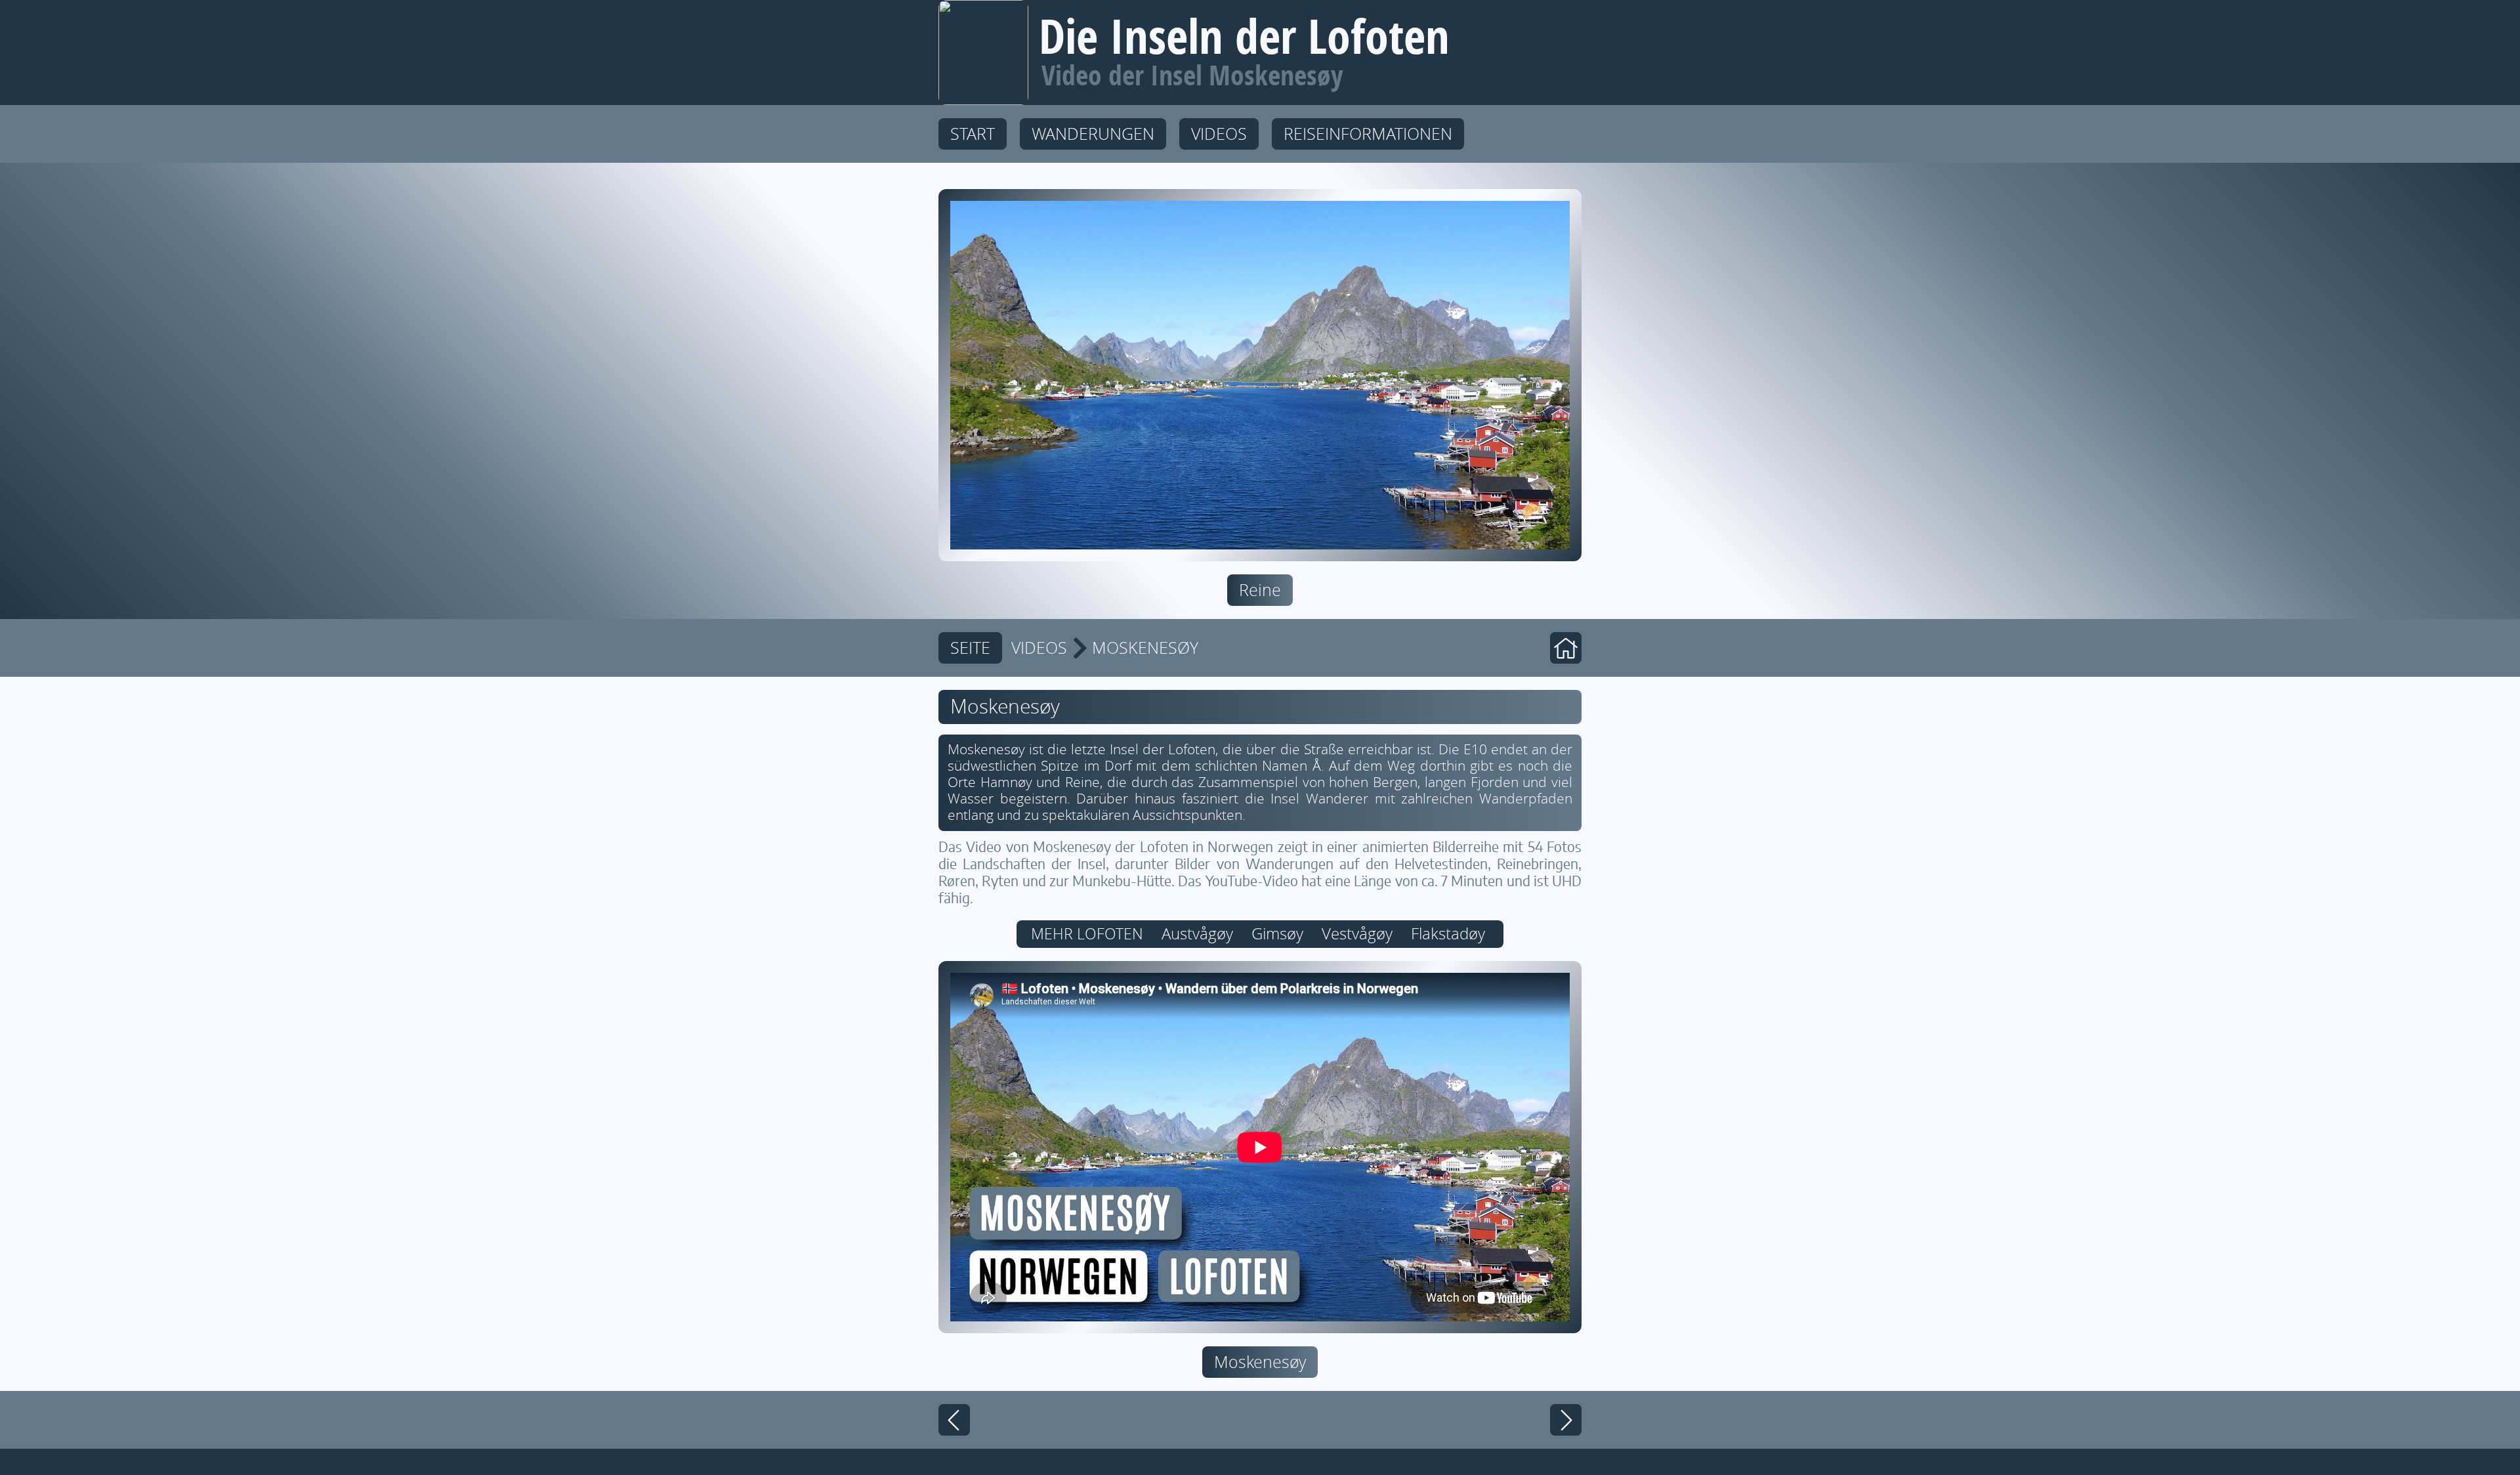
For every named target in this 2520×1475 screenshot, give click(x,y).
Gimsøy (1277, 933)
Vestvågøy (1357, 933)
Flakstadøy (1448, 933)
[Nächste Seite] (1566, 1420)
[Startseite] (1566, 648)
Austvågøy (1197, 933)
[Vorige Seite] (954, 1420)
